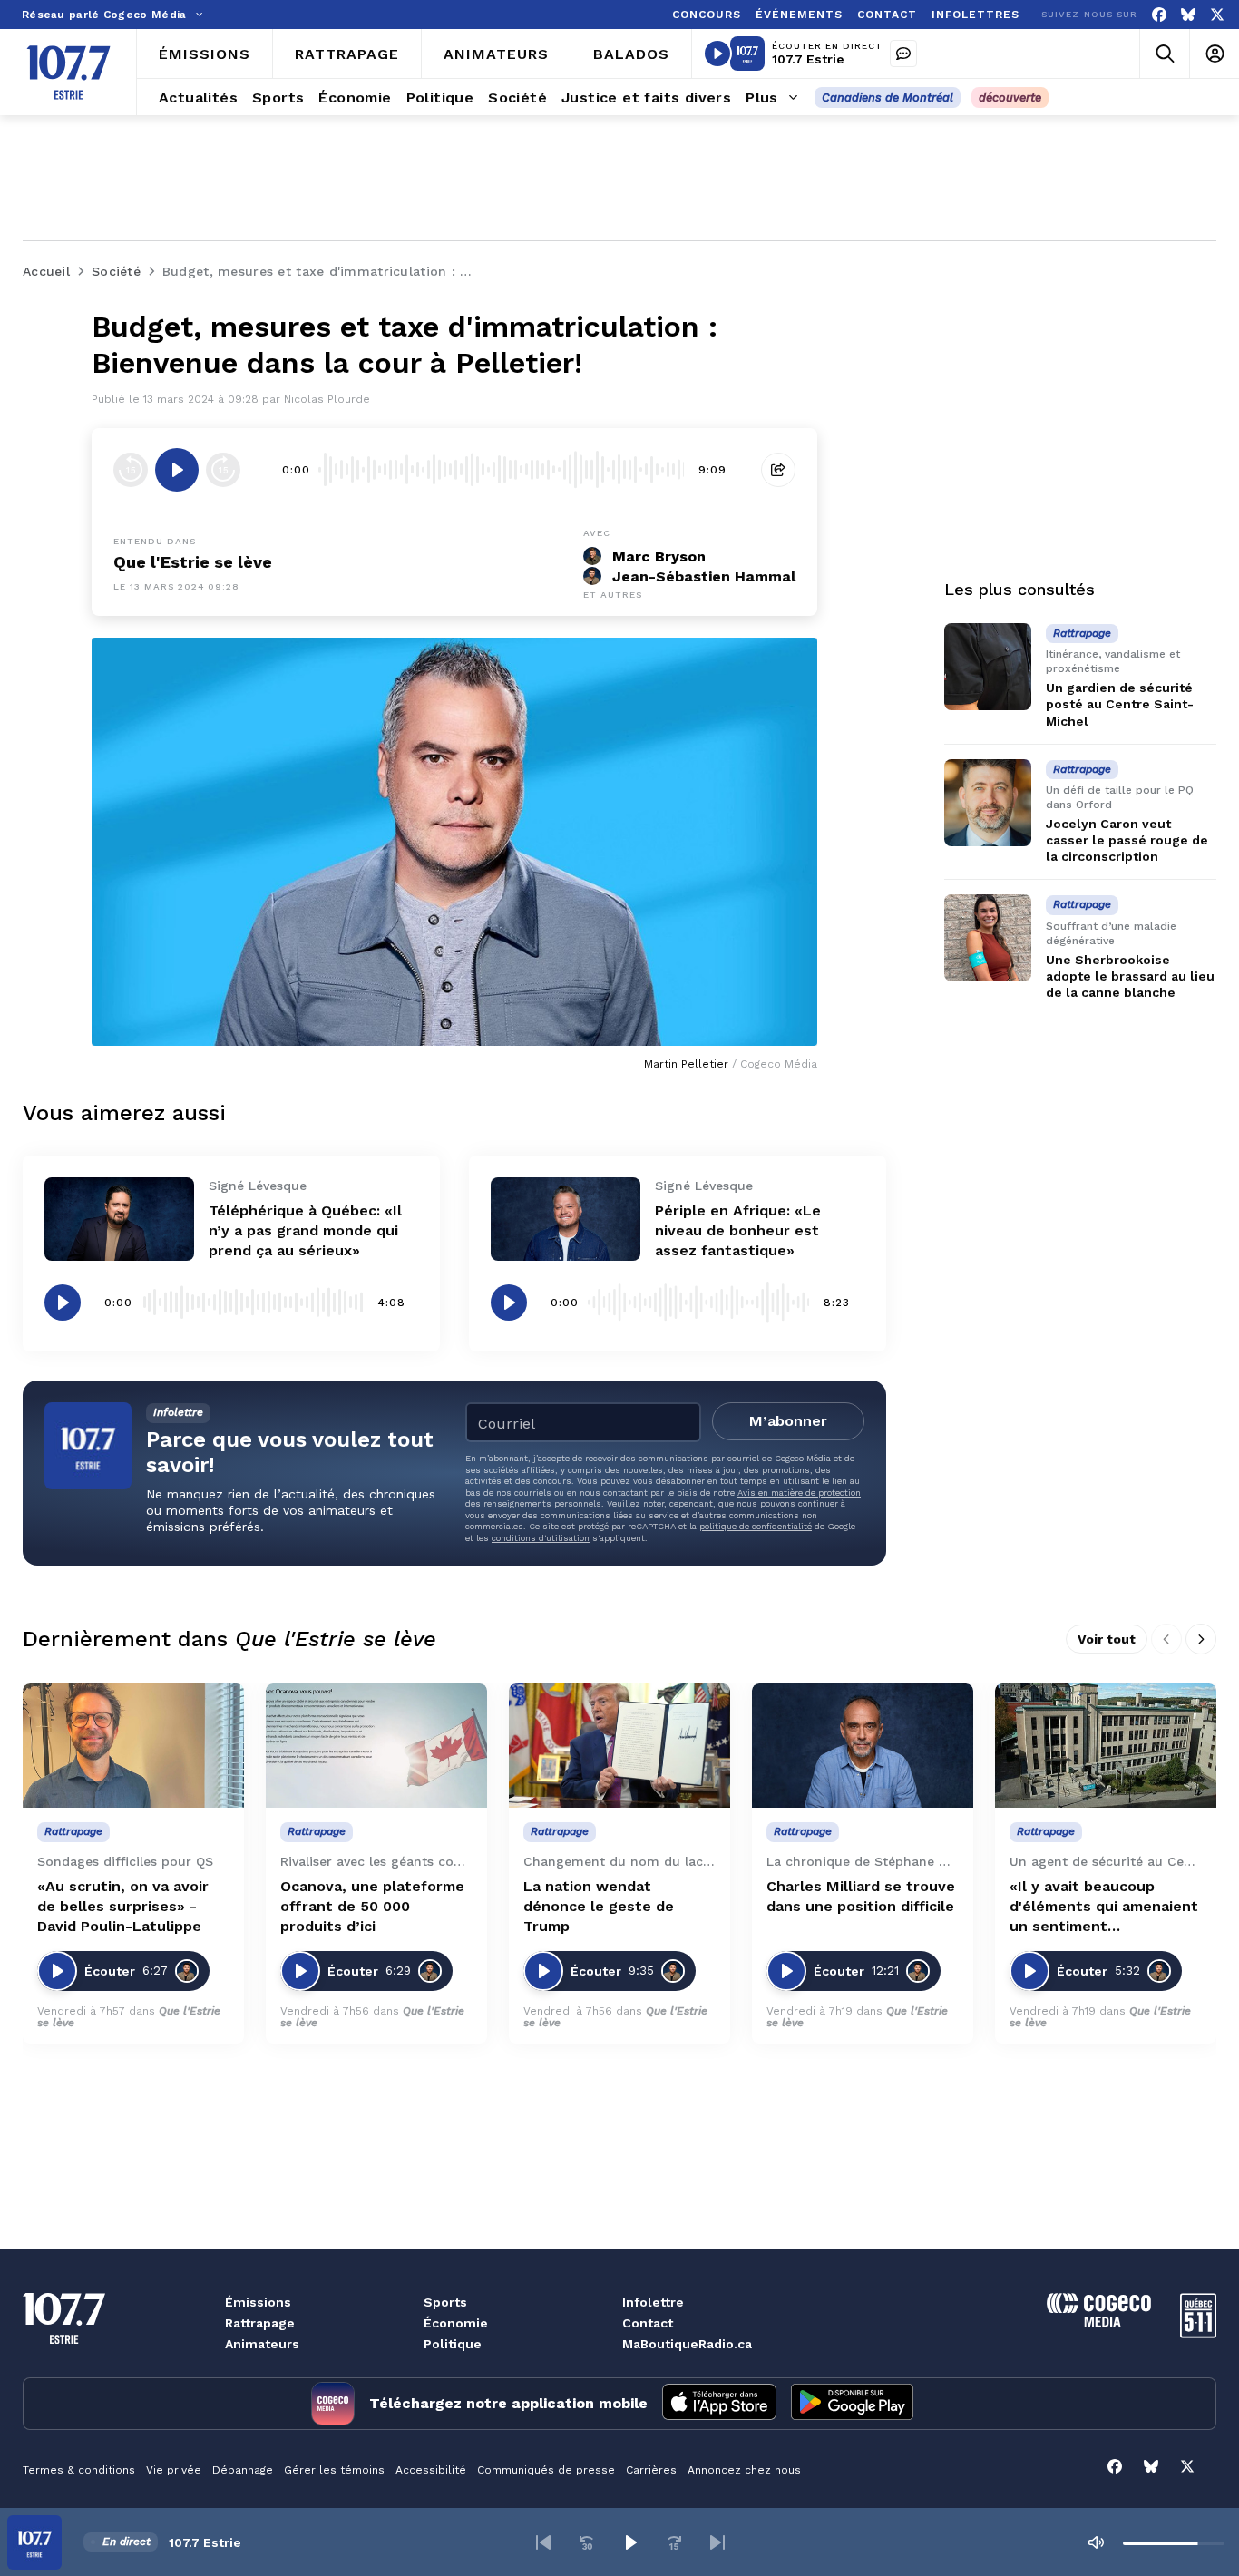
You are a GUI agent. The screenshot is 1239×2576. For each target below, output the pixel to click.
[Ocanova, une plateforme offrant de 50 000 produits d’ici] (376, 1746)
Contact (648, 2323)
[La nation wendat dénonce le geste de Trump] (619, 1746)
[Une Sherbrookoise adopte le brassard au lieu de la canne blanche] (988, 938)
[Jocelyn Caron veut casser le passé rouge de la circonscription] (988, 803)
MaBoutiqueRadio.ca (687, 2344)
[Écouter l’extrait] (177, 470)
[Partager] (778, 470)
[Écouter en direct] (717, 54)
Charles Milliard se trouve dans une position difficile (861, 1896)
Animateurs (262, 2344)
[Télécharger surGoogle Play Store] (852, 2404)
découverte (1010, 98)
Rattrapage (260, 2323)
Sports (445, 2302)
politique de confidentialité (756, 1526)
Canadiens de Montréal (888, 98)
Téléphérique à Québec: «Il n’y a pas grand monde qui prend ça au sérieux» (305, 1230)
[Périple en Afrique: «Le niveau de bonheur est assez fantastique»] (566, 1220)
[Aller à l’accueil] (68, 73)
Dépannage (243, 2470)
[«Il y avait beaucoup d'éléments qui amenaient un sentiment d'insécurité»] (1106, 1746)
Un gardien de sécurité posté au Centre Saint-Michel (1120, 704)
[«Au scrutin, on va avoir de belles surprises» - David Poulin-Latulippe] (133, 1746)
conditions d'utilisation (541, 1538)
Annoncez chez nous (744, 2470)
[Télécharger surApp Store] (719, 2404)
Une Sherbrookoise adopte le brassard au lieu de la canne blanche (1130, 975)
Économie (456, 2323)
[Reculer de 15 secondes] (131, 470)
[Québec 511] (1198, 2333)
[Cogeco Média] (1099, 2322)
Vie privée (174, 2470)
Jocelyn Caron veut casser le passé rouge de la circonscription (1127, 840)
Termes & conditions (79, 2470)
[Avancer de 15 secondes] (223, 470)
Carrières (651, 2470)
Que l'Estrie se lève (193, 562)
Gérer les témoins (334, 2470)
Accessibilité (431, 2470)
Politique (453, 2344)
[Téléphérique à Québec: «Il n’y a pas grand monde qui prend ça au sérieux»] (119, 1220)
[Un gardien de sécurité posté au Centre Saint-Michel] (988, 667)
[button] (543, 2542)
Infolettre (653, 2302)
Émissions (258, 2302)
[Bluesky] (1188, 15)
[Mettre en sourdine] (1096, 2542)
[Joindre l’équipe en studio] (903, 54)
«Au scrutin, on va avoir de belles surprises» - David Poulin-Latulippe (123, 1906)
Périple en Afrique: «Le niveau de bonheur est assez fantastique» (738, 1230)
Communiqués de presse (546, 2470)
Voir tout (1107, 1639)
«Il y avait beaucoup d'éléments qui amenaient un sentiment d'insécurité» (1104, 1907)
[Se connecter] (1214, 54)
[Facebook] (1159, 15)
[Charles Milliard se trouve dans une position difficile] (863, 1746)
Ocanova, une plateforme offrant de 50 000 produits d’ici (372, 1906)
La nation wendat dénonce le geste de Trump (599, 1906)
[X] (1217, 15)
